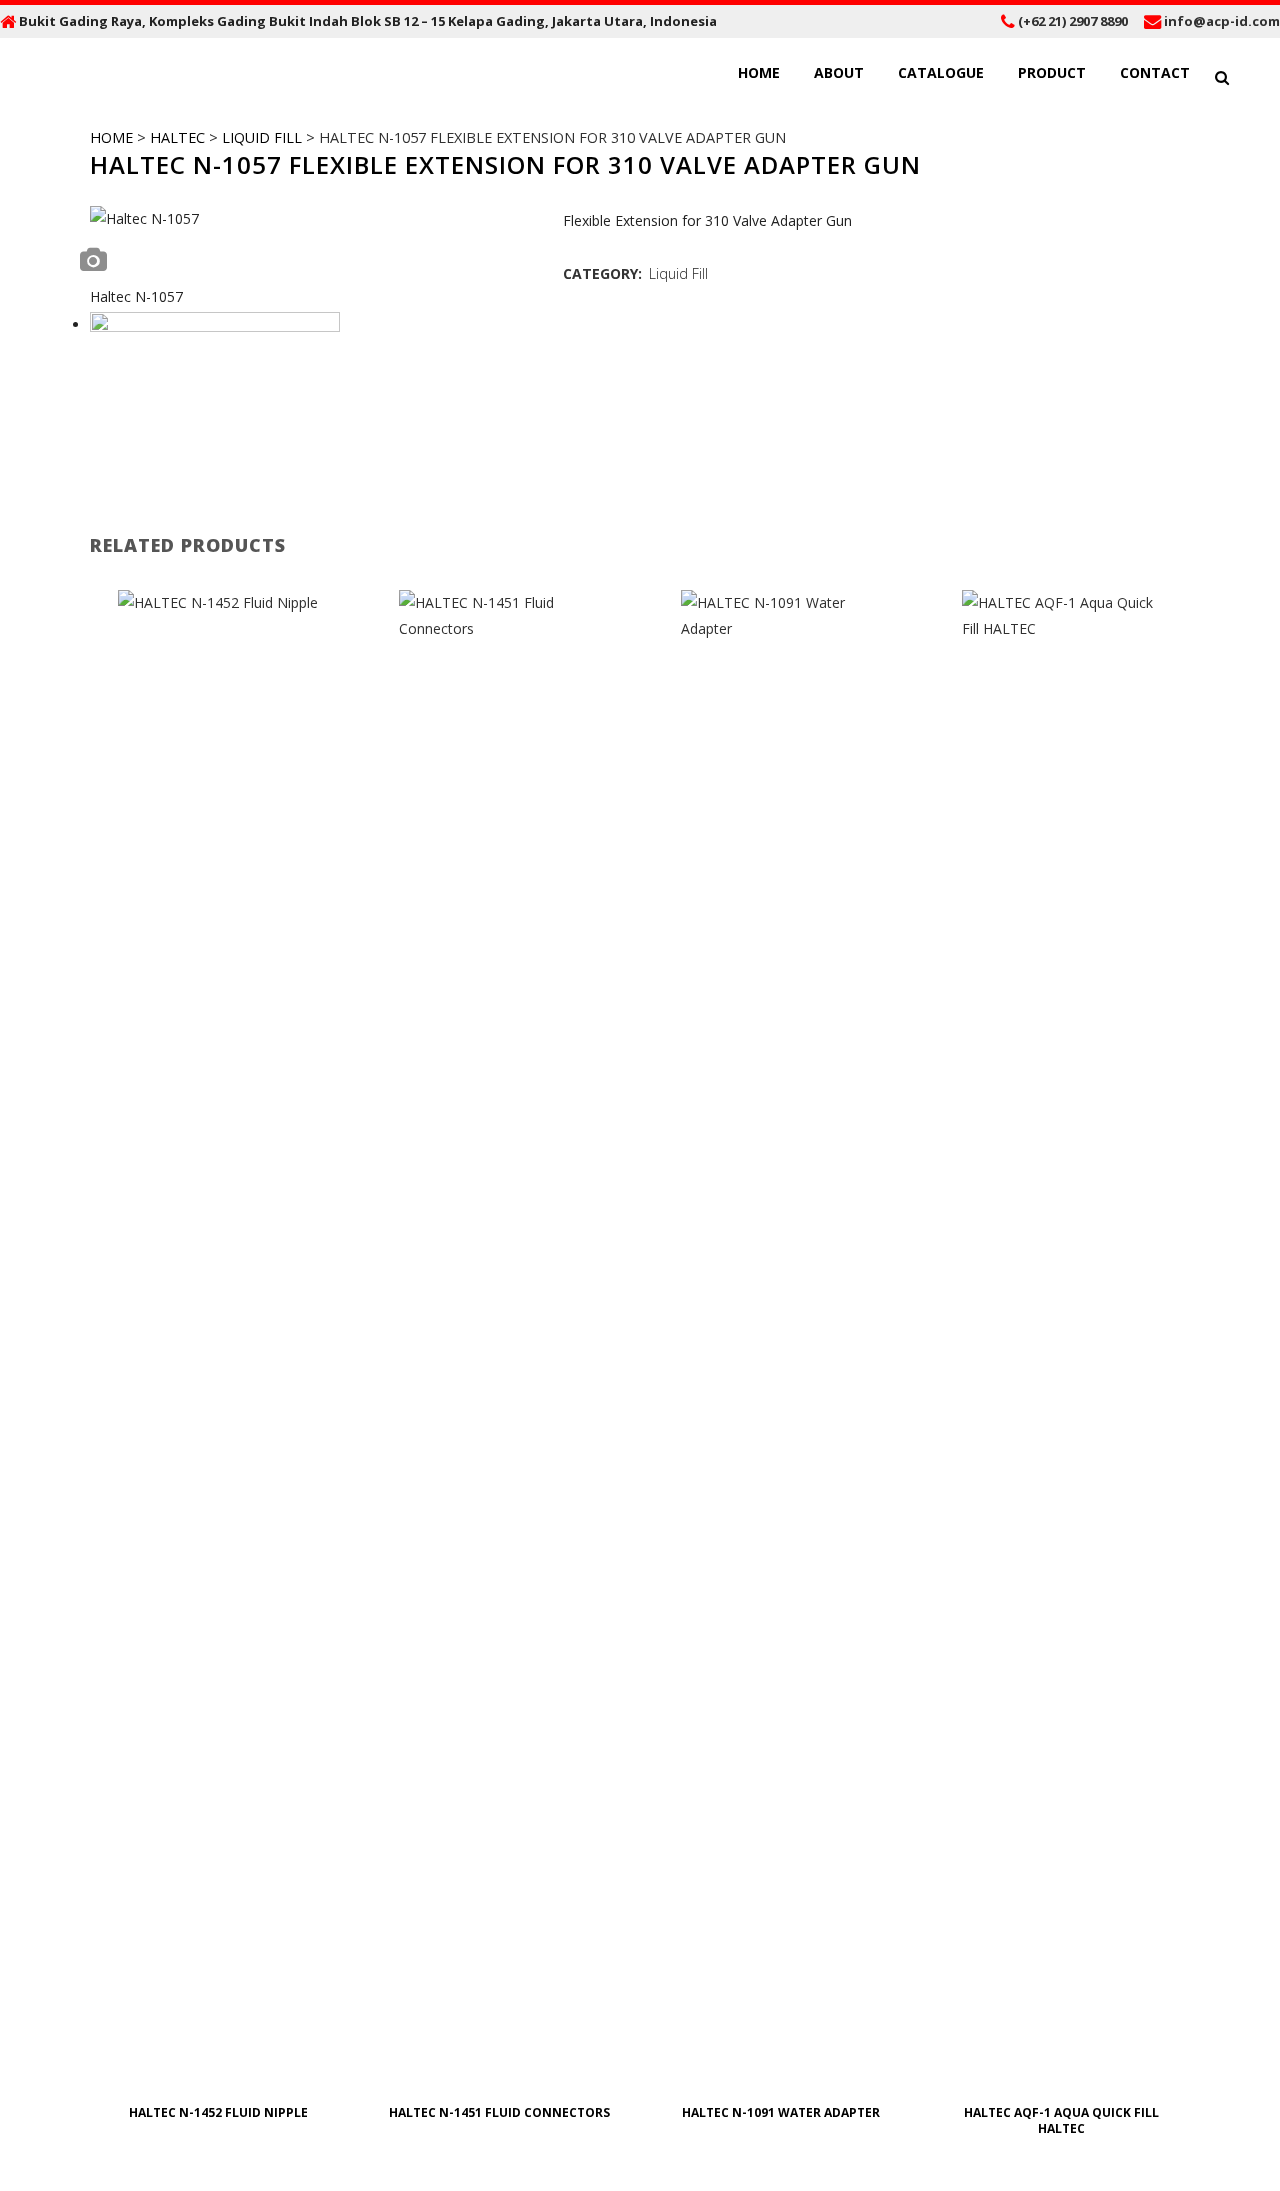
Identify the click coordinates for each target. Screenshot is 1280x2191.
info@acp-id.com (1222, 21)
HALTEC (177, 137)
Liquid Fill (262, 137)
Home (111, 137)
